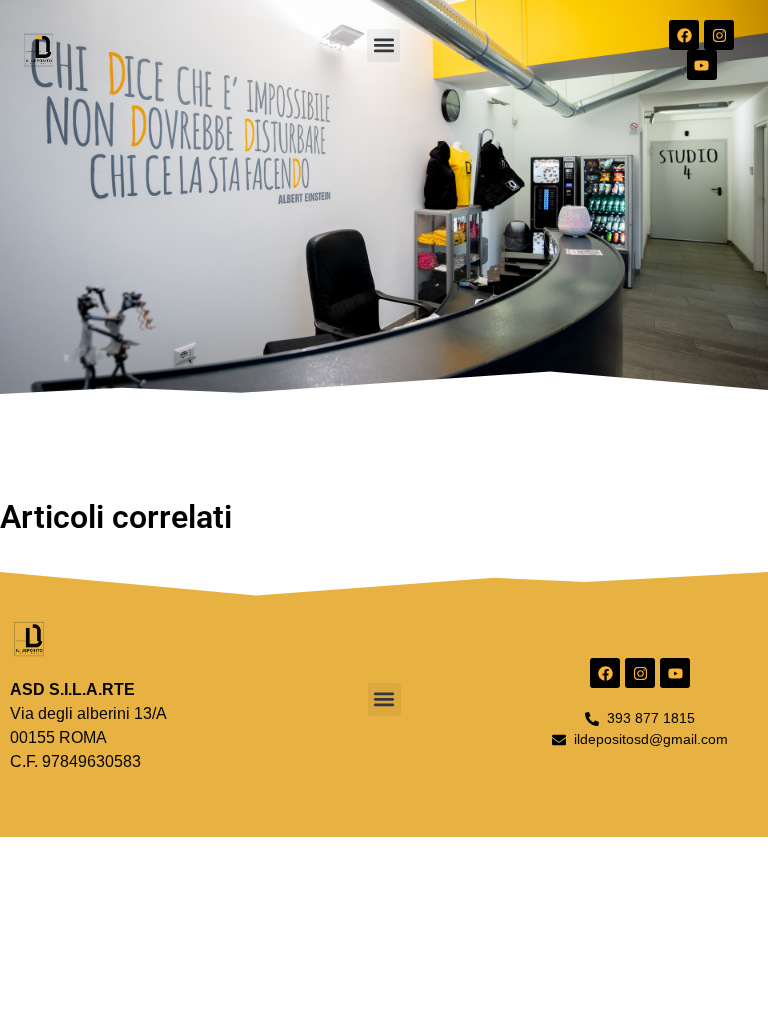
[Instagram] (719, 35)
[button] (383, 45)
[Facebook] (684, 35)
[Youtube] (702, 65)
